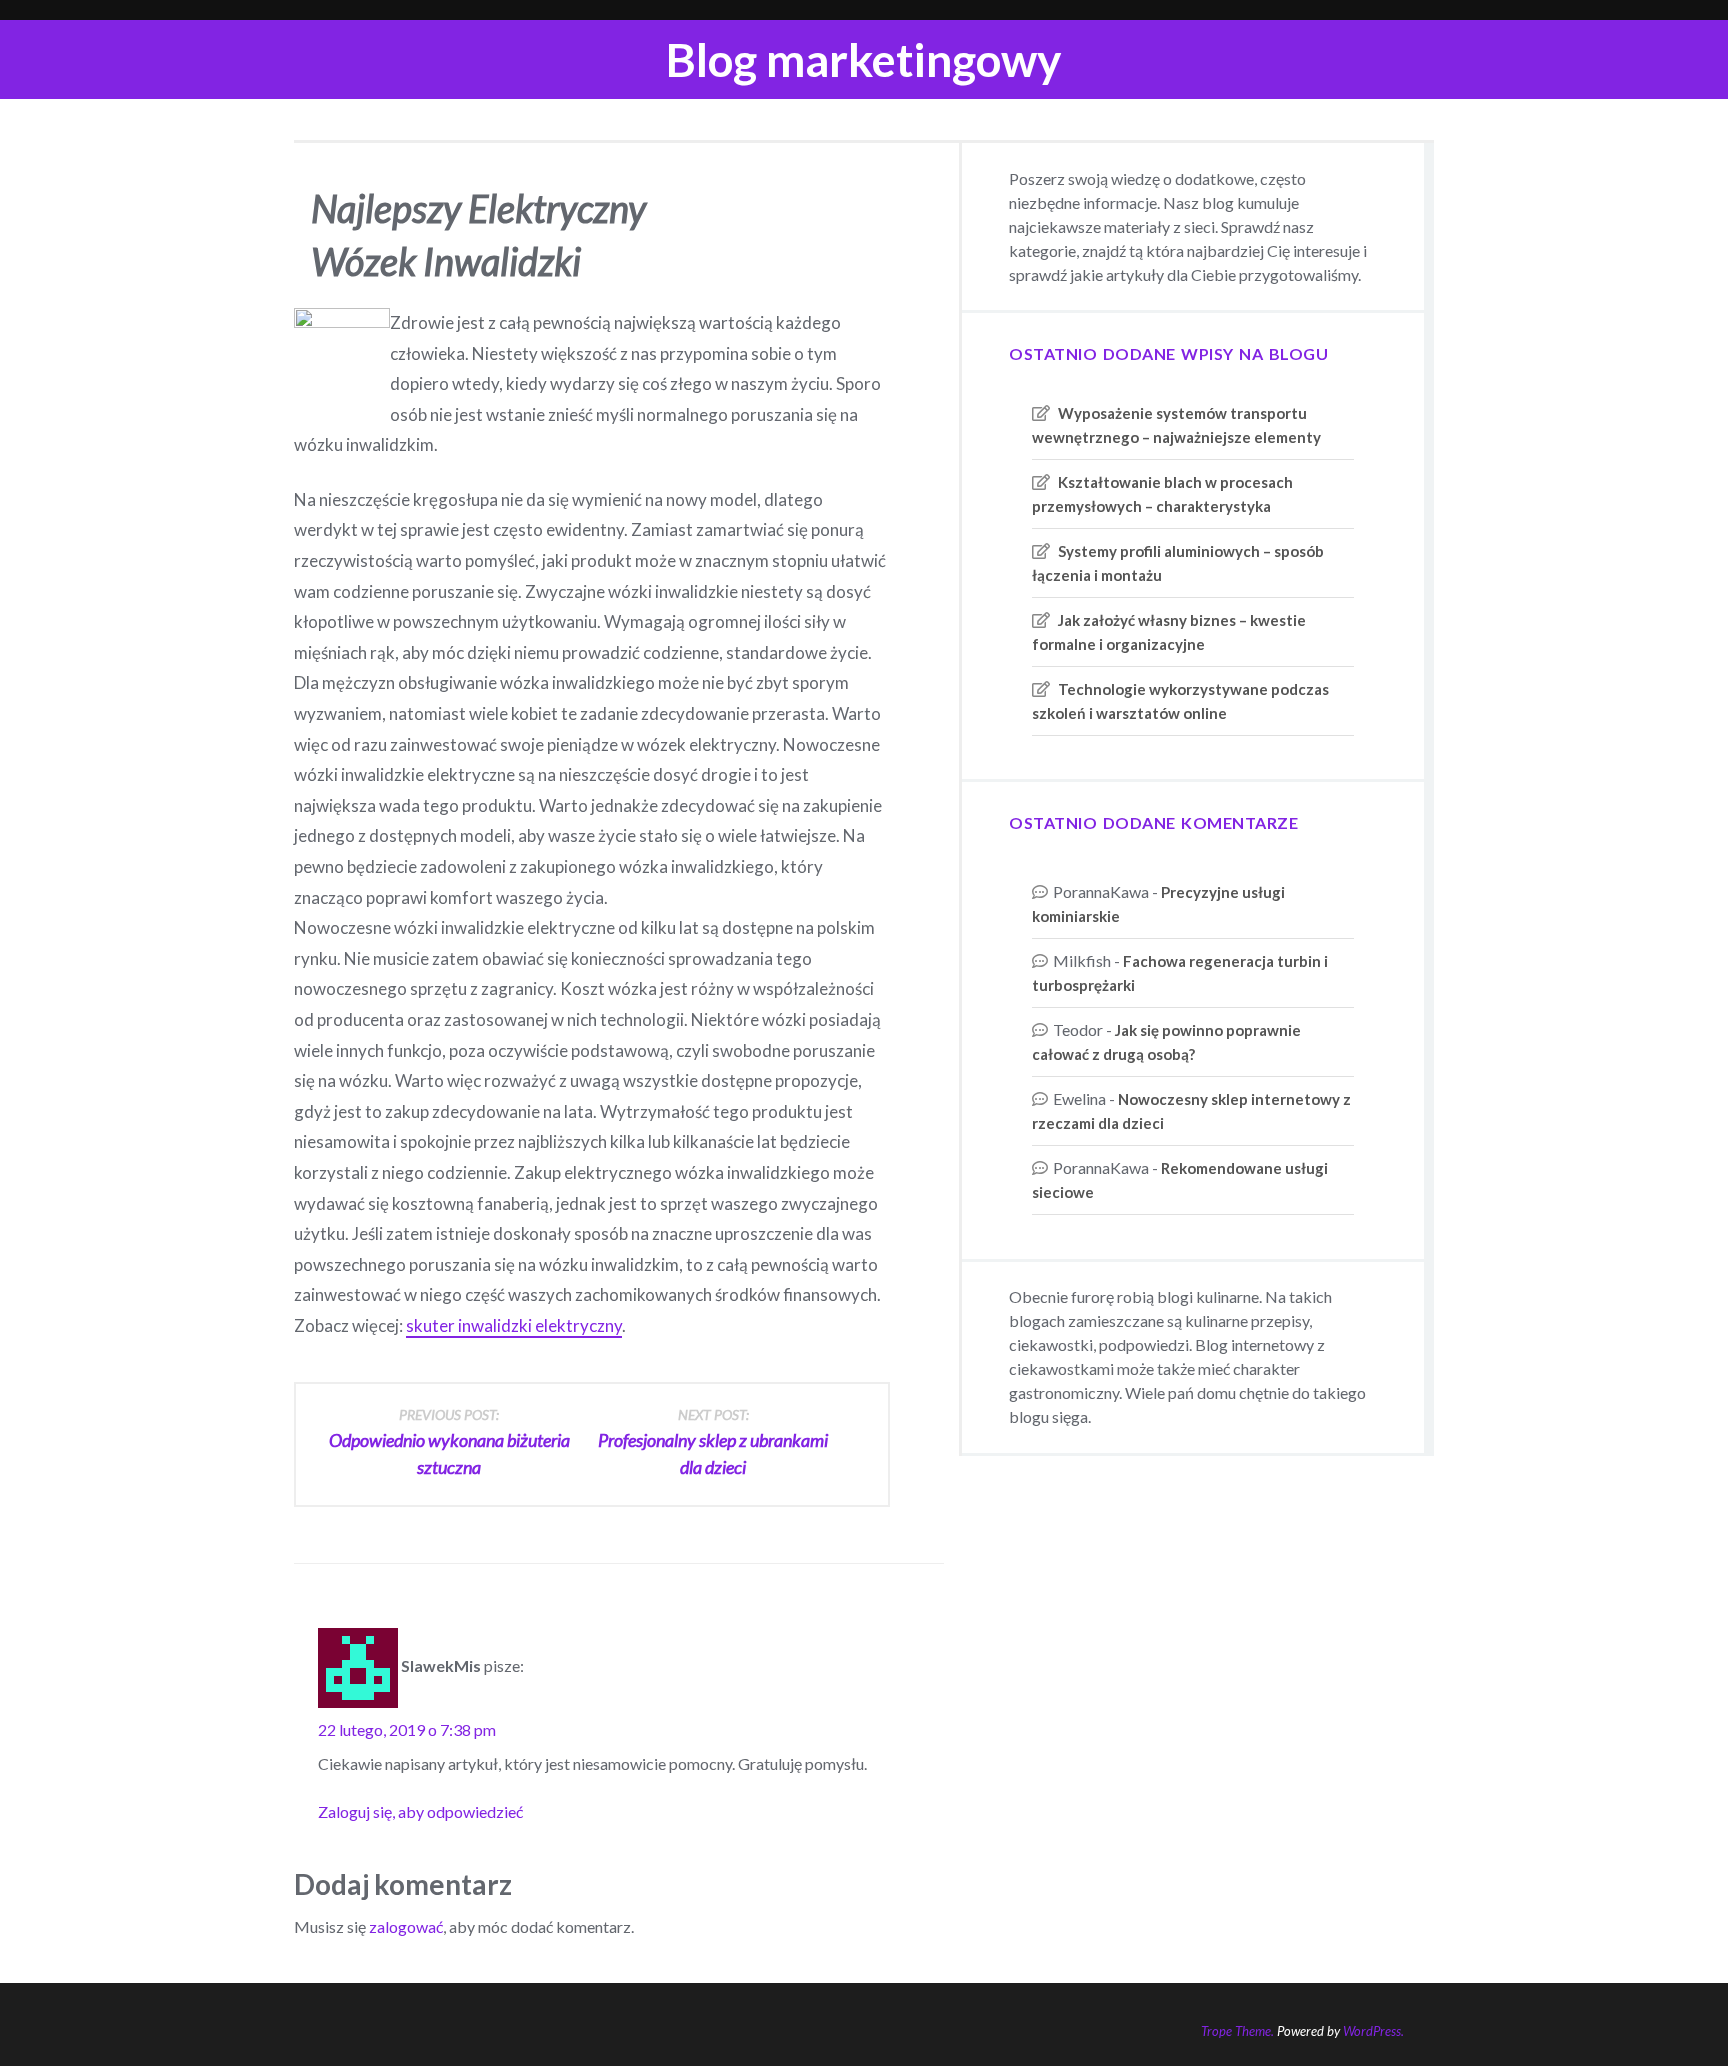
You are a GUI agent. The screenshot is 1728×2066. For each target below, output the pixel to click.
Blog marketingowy (864, 59)
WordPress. (1373, 2031)
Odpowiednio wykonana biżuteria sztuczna (449, 1442)
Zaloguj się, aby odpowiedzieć (420, 1811)
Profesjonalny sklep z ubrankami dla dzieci (713, 1442)
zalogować (406, 1926)
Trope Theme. (1237, 2031)
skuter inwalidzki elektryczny (514, 1325)
